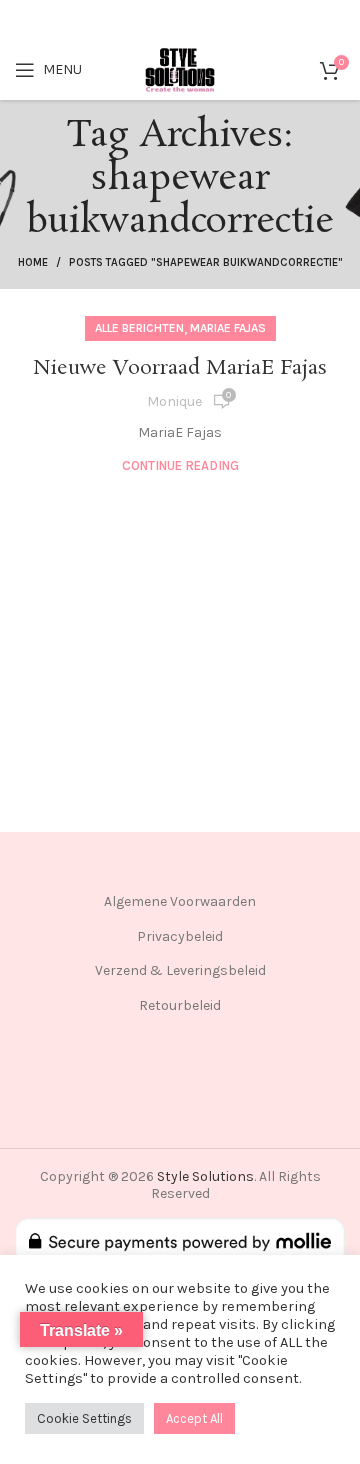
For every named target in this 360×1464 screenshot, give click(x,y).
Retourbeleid (180, 1005)
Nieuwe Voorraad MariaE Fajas (180, 368)
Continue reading (180, 465)
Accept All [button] (194, 1418)
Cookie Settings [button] (84, 1418)
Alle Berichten (139, 328)
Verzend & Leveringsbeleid (180, 970)
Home (33, 262)
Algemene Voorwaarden (180, 901)
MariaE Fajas (228, 328)
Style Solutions (205, 1176)
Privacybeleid (180, 936)
